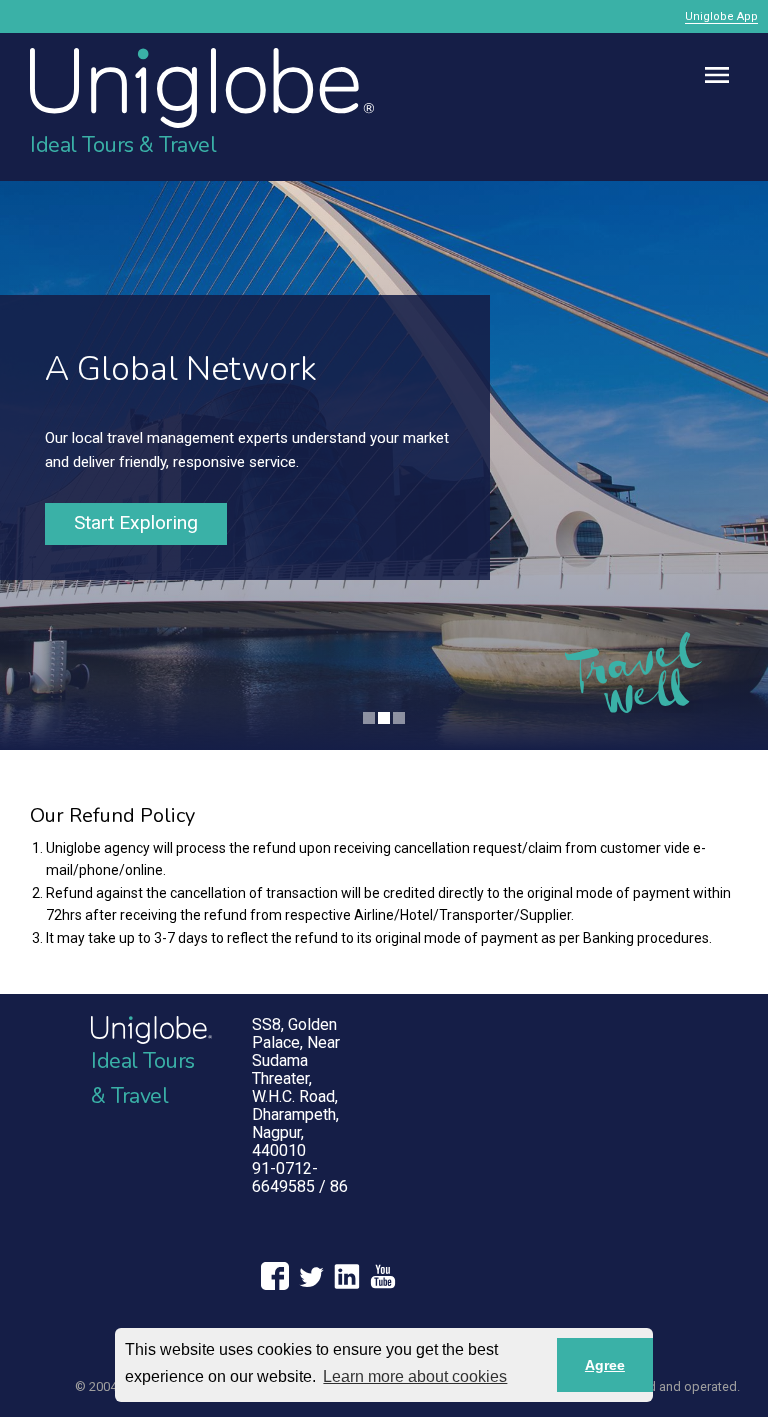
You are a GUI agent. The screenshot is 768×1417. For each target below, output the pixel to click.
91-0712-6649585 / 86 (300, 1177)
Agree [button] (605, 1365)
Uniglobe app (721, 16)
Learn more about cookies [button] (415, 1376)
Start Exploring (136, 522)
